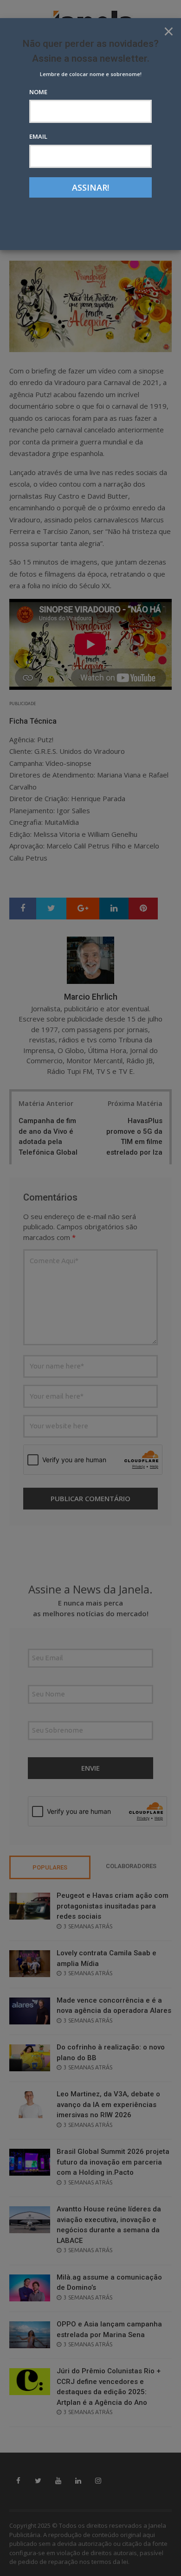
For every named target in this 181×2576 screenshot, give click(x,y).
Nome (38, 92)
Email (38, 136)
